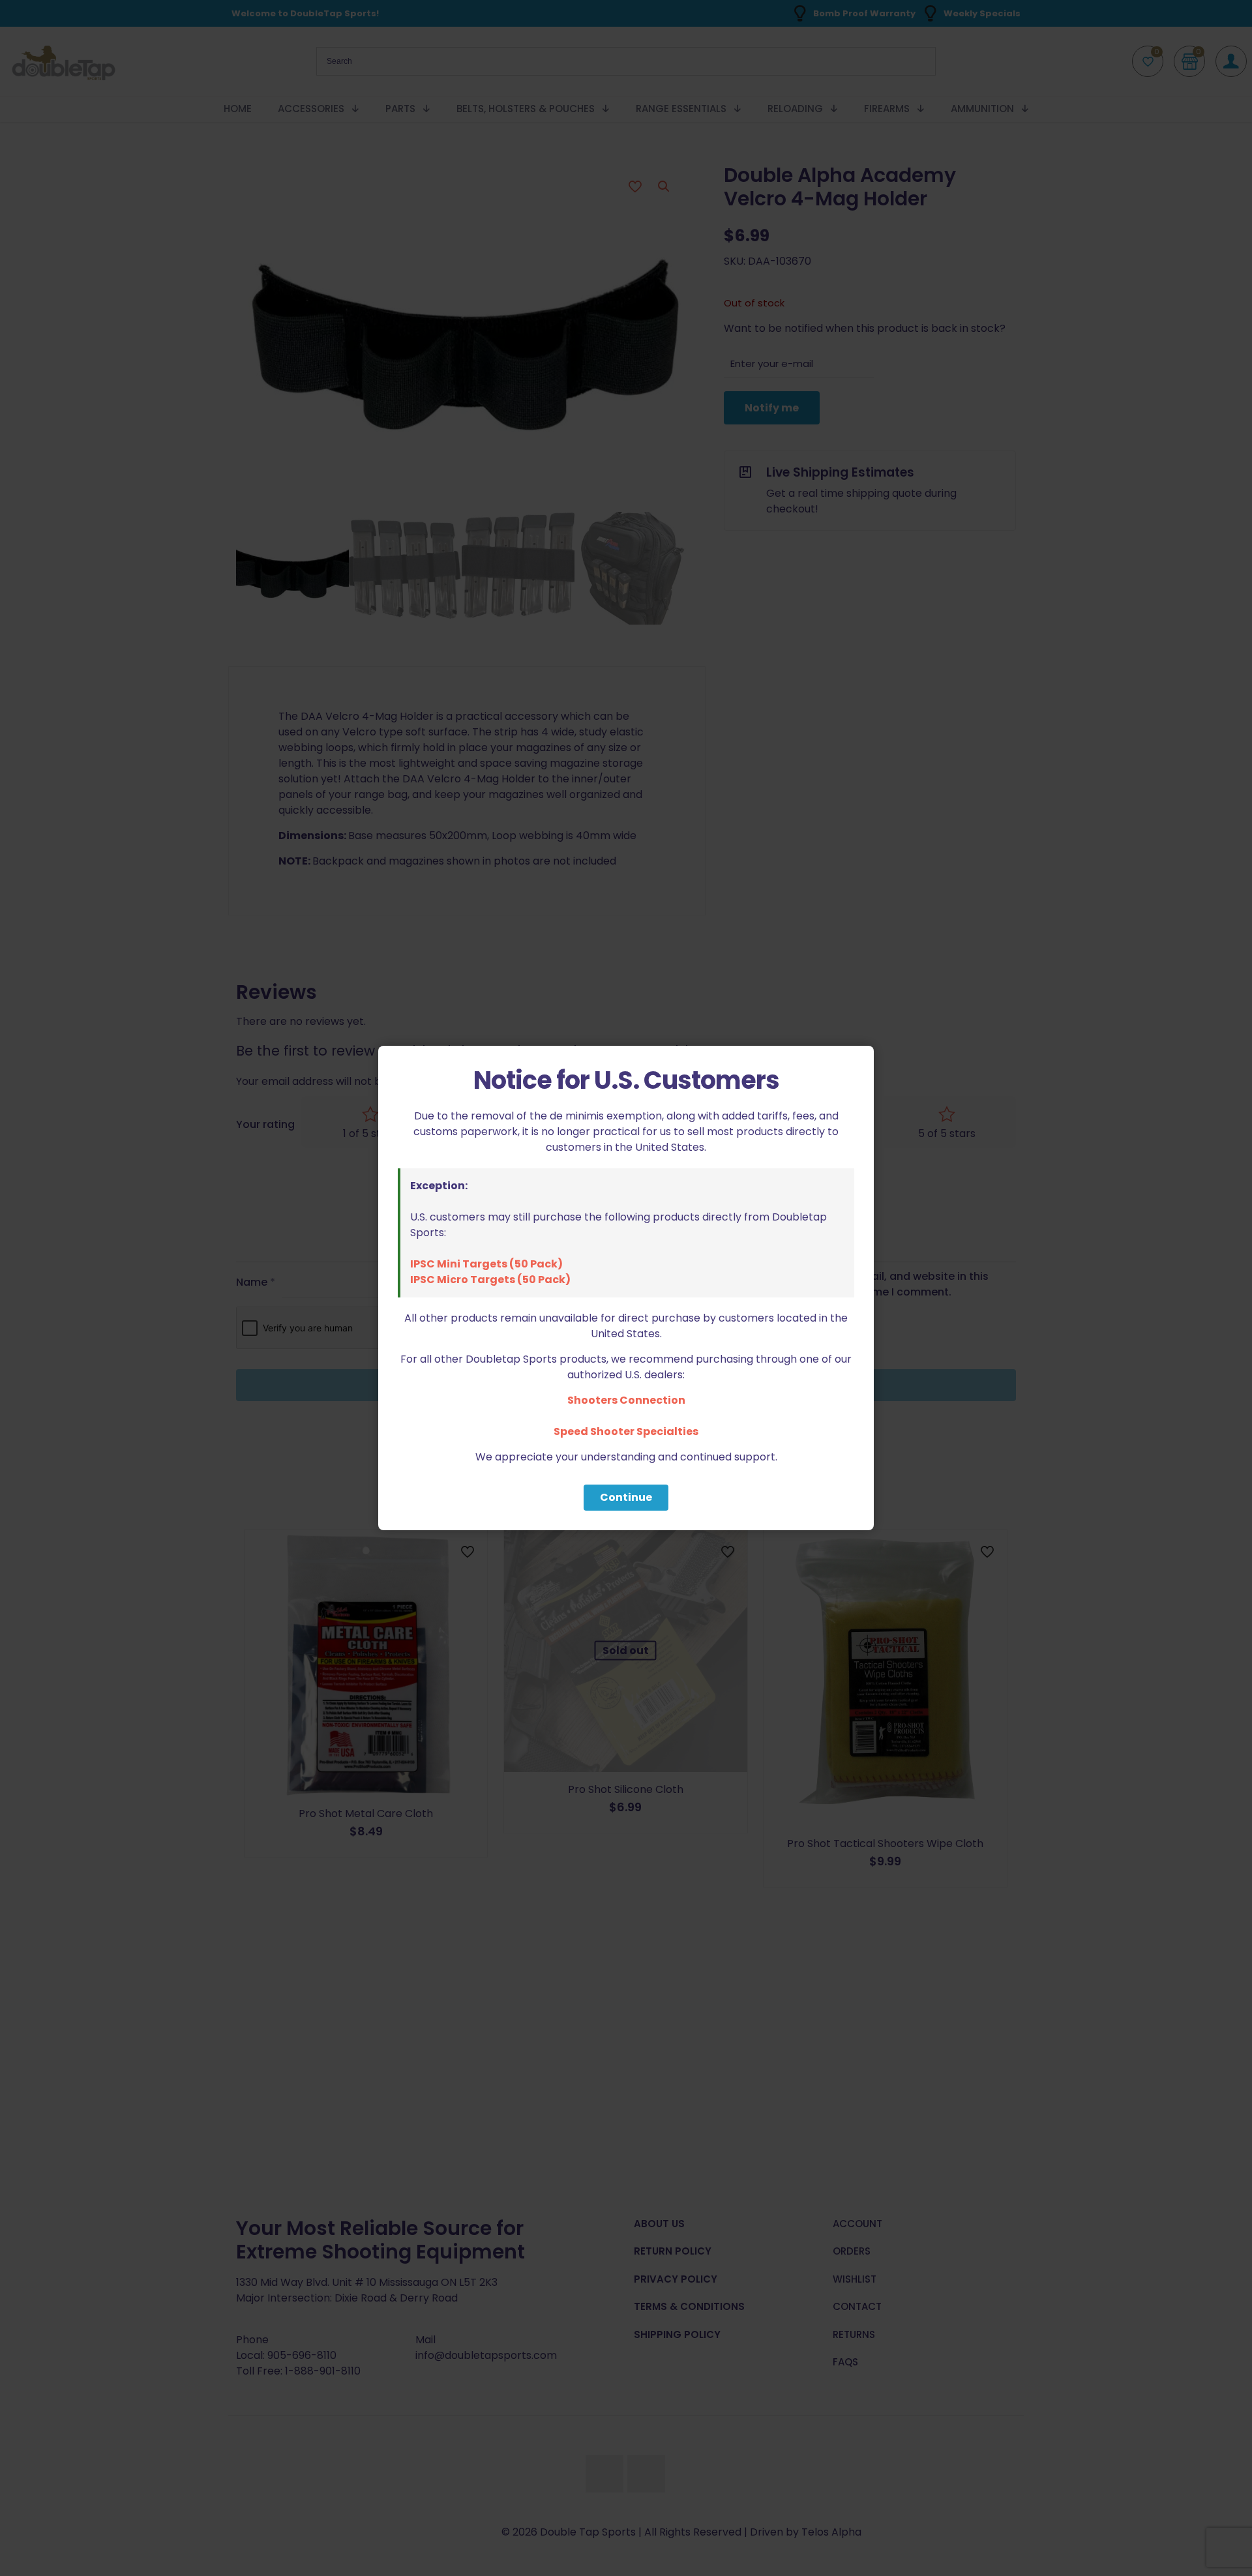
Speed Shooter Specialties (626, 1431)
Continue (626, 1497)
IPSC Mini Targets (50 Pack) (486, 1264)
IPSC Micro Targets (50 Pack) (490, 1280)
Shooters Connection (626, 1400)
